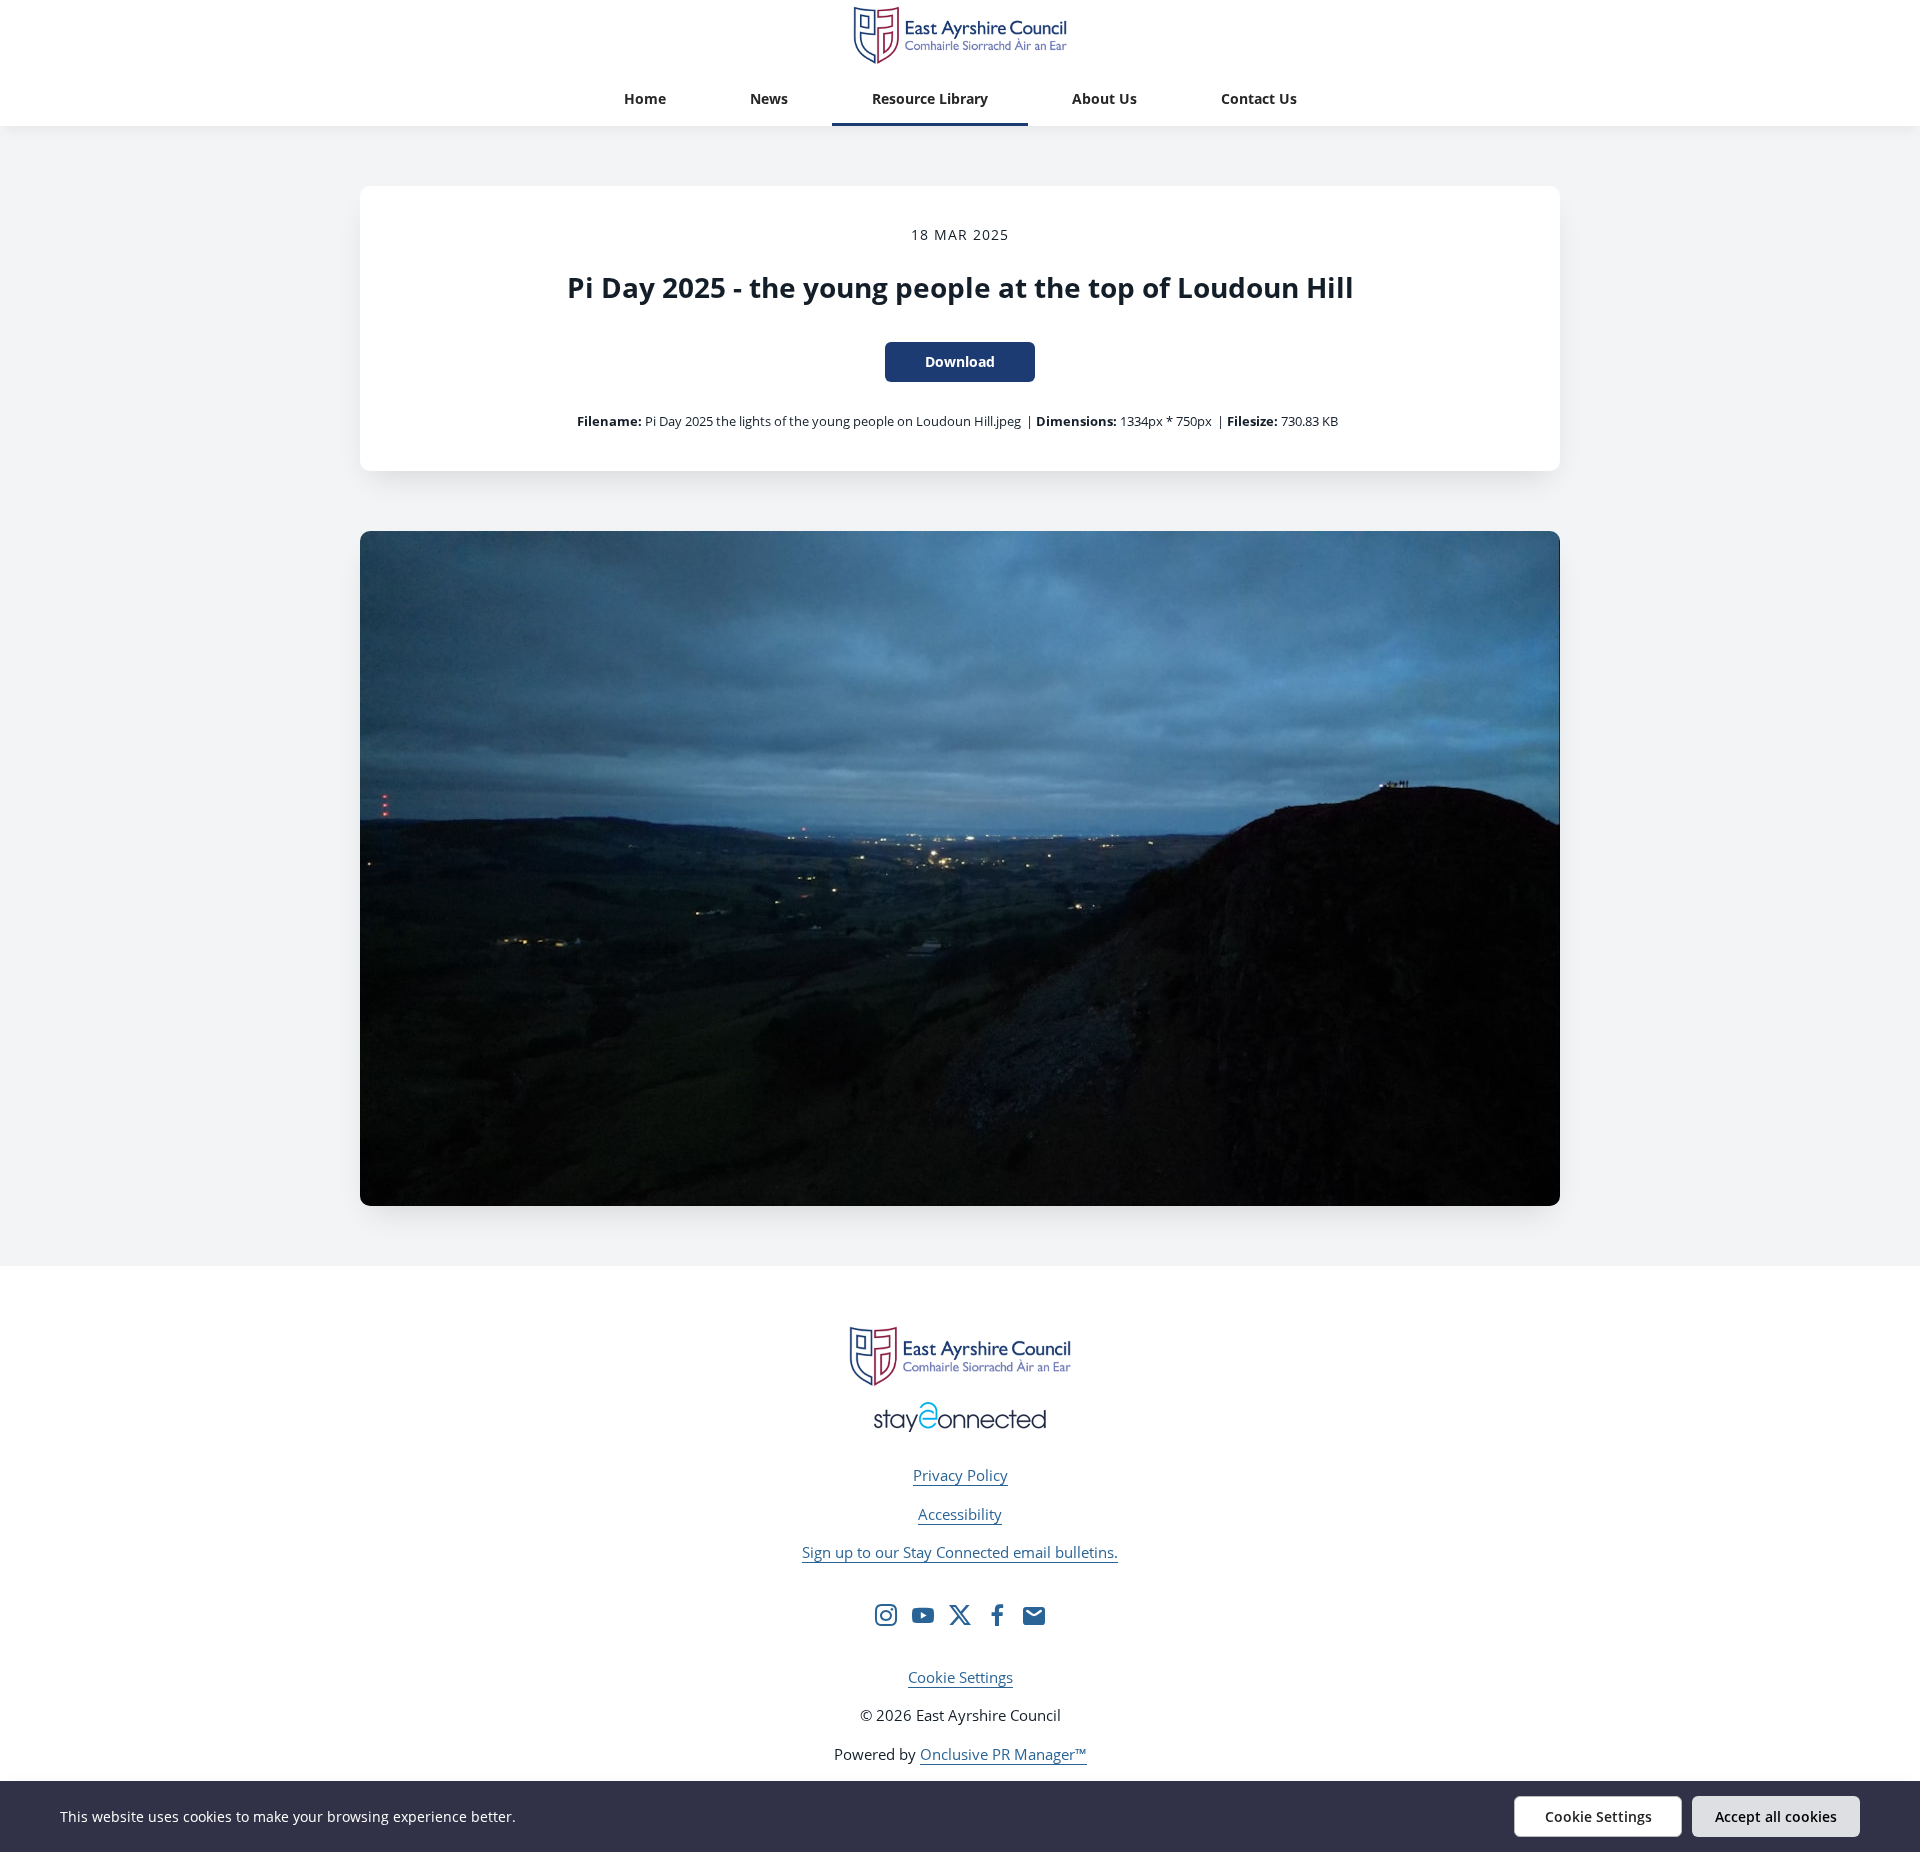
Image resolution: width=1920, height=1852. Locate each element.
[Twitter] (960, 1615)
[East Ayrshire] (960, 1356)
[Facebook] (997, 1615)
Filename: (609, 421)
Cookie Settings (960, 1677)
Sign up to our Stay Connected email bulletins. (960, 1552)
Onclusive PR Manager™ (1003, 1754)
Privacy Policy (960, 1475)
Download (960, 361)
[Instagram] (886, 1615)
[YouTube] (923, 1615)
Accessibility (960, 1514)
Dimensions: (1076, 421)
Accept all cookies (1776, 1816)
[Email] (1034, 1615)
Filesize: (1252, 421)
